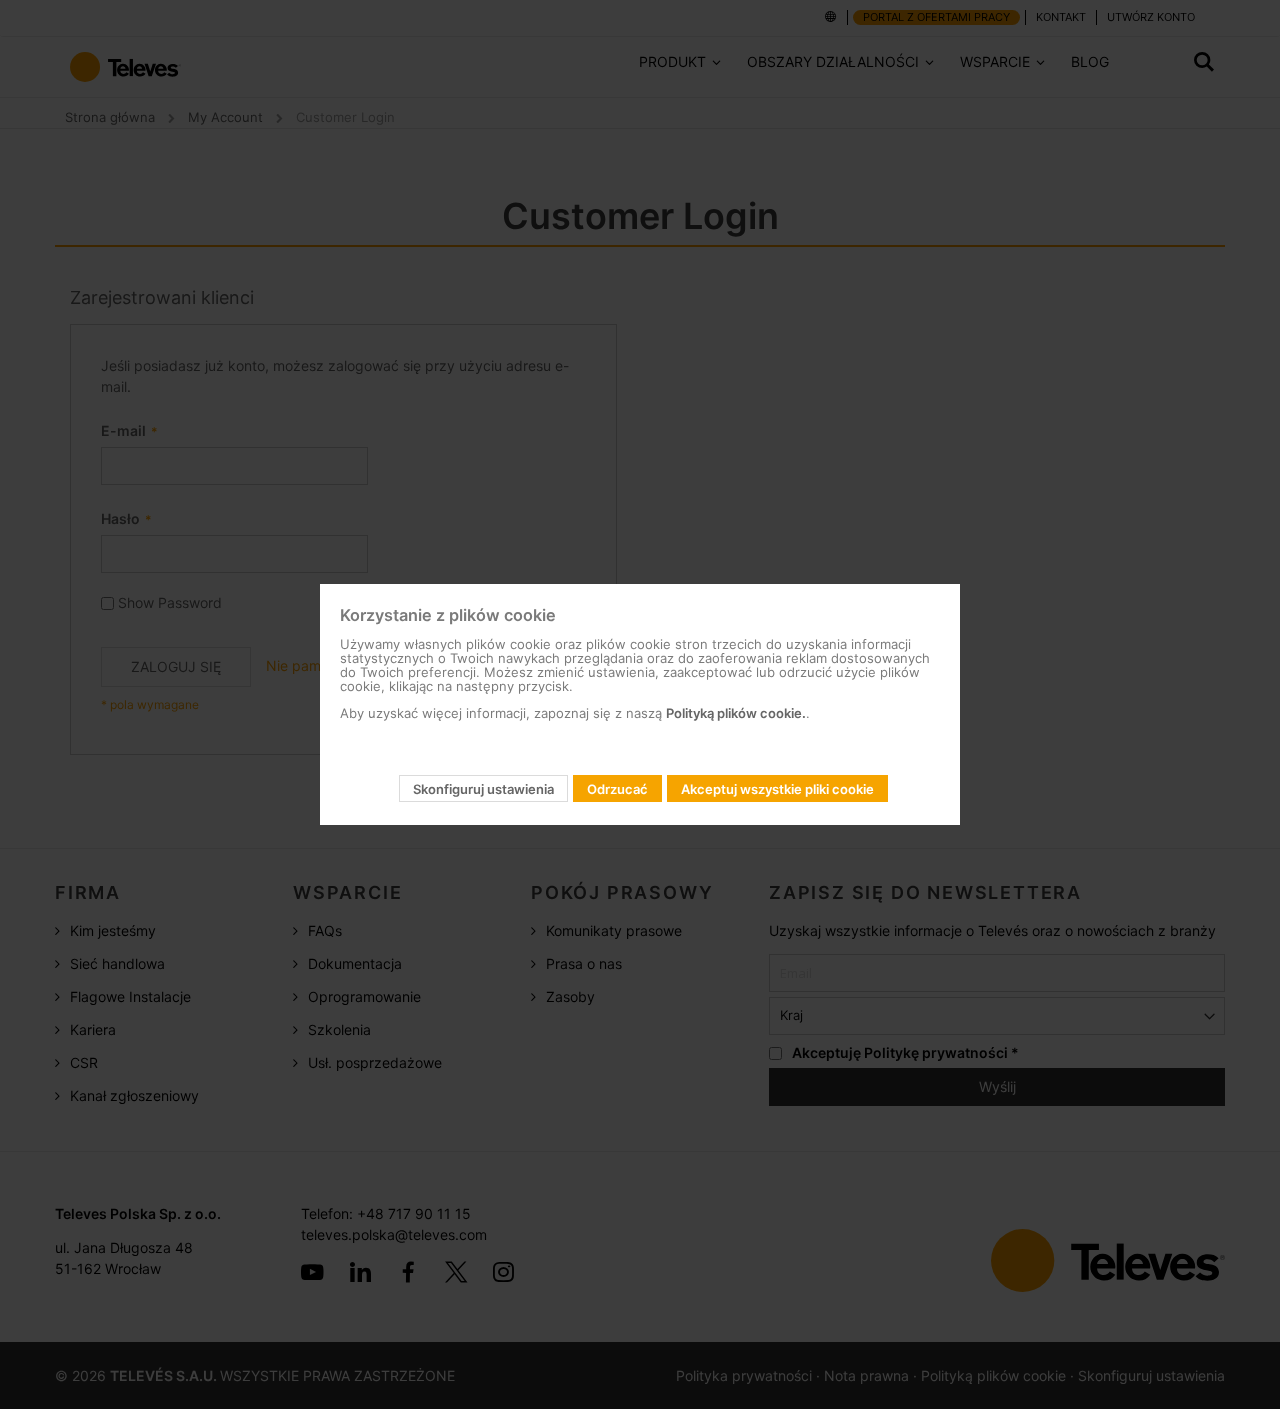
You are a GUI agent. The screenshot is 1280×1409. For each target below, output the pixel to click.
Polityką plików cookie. (736, 713)
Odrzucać (617, 789)
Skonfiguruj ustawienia (483, 789)
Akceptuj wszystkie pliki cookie (777, 789)
